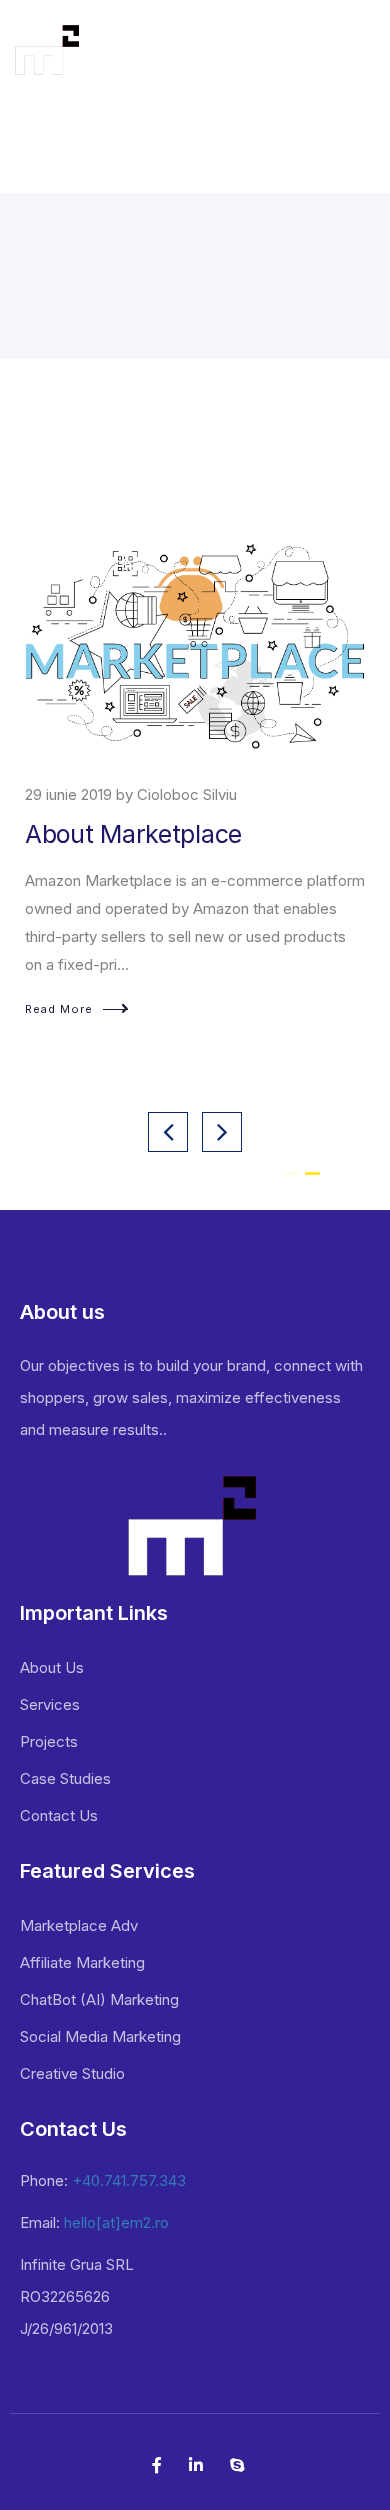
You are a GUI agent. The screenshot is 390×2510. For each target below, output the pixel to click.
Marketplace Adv (79, 1925)
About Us (52, 1667)
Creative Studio (72, 2073)
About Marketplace (133, 834)
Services (50, 1704)
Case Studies (65, 1778)
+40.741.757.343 (129, 2180)
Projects (49, 1741)
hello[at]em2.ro (116, 2222)
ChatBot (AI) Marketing (99, 1999)
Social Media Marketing (100, 2036)
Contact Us (59, 1815)
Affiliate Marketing (82, 1962)
